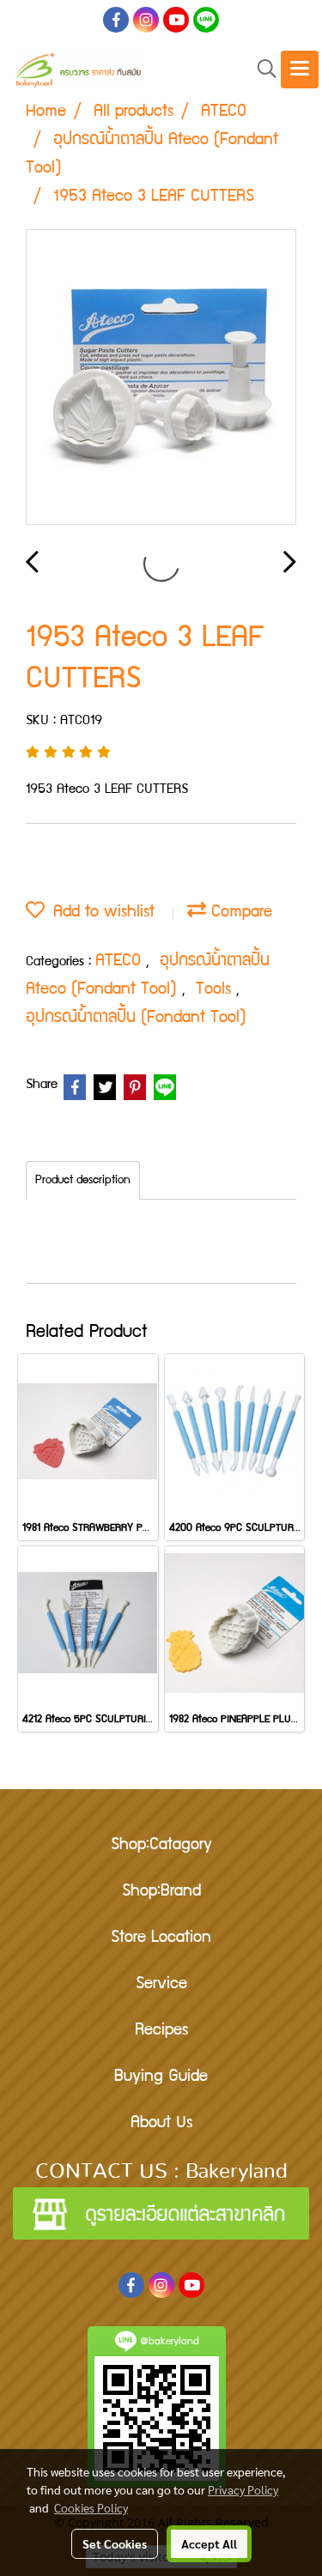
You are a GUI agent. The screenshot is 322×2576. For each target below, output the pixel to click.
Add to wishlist (100, 913)
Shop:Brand (161, 1892)
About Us (161, 2124)
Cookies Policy (91, 2507)
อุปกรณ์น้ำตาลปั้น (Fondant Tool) (136, 1019)
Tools (216, 990)
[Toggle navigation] (300, 70)
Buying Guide (161, 2077)
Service (161, 1985)
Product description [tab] (83, 1181)
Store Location (161, 1938)
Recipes (161, 2031)
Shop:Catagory (161, 1846)
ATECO (121, 962)
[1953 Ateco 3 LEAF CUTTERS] (161, 378)
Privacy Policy (243, 2489)
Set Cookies (115, 2543)
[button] (261, 70)
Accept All (209, 2543)
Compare (239, 913)
